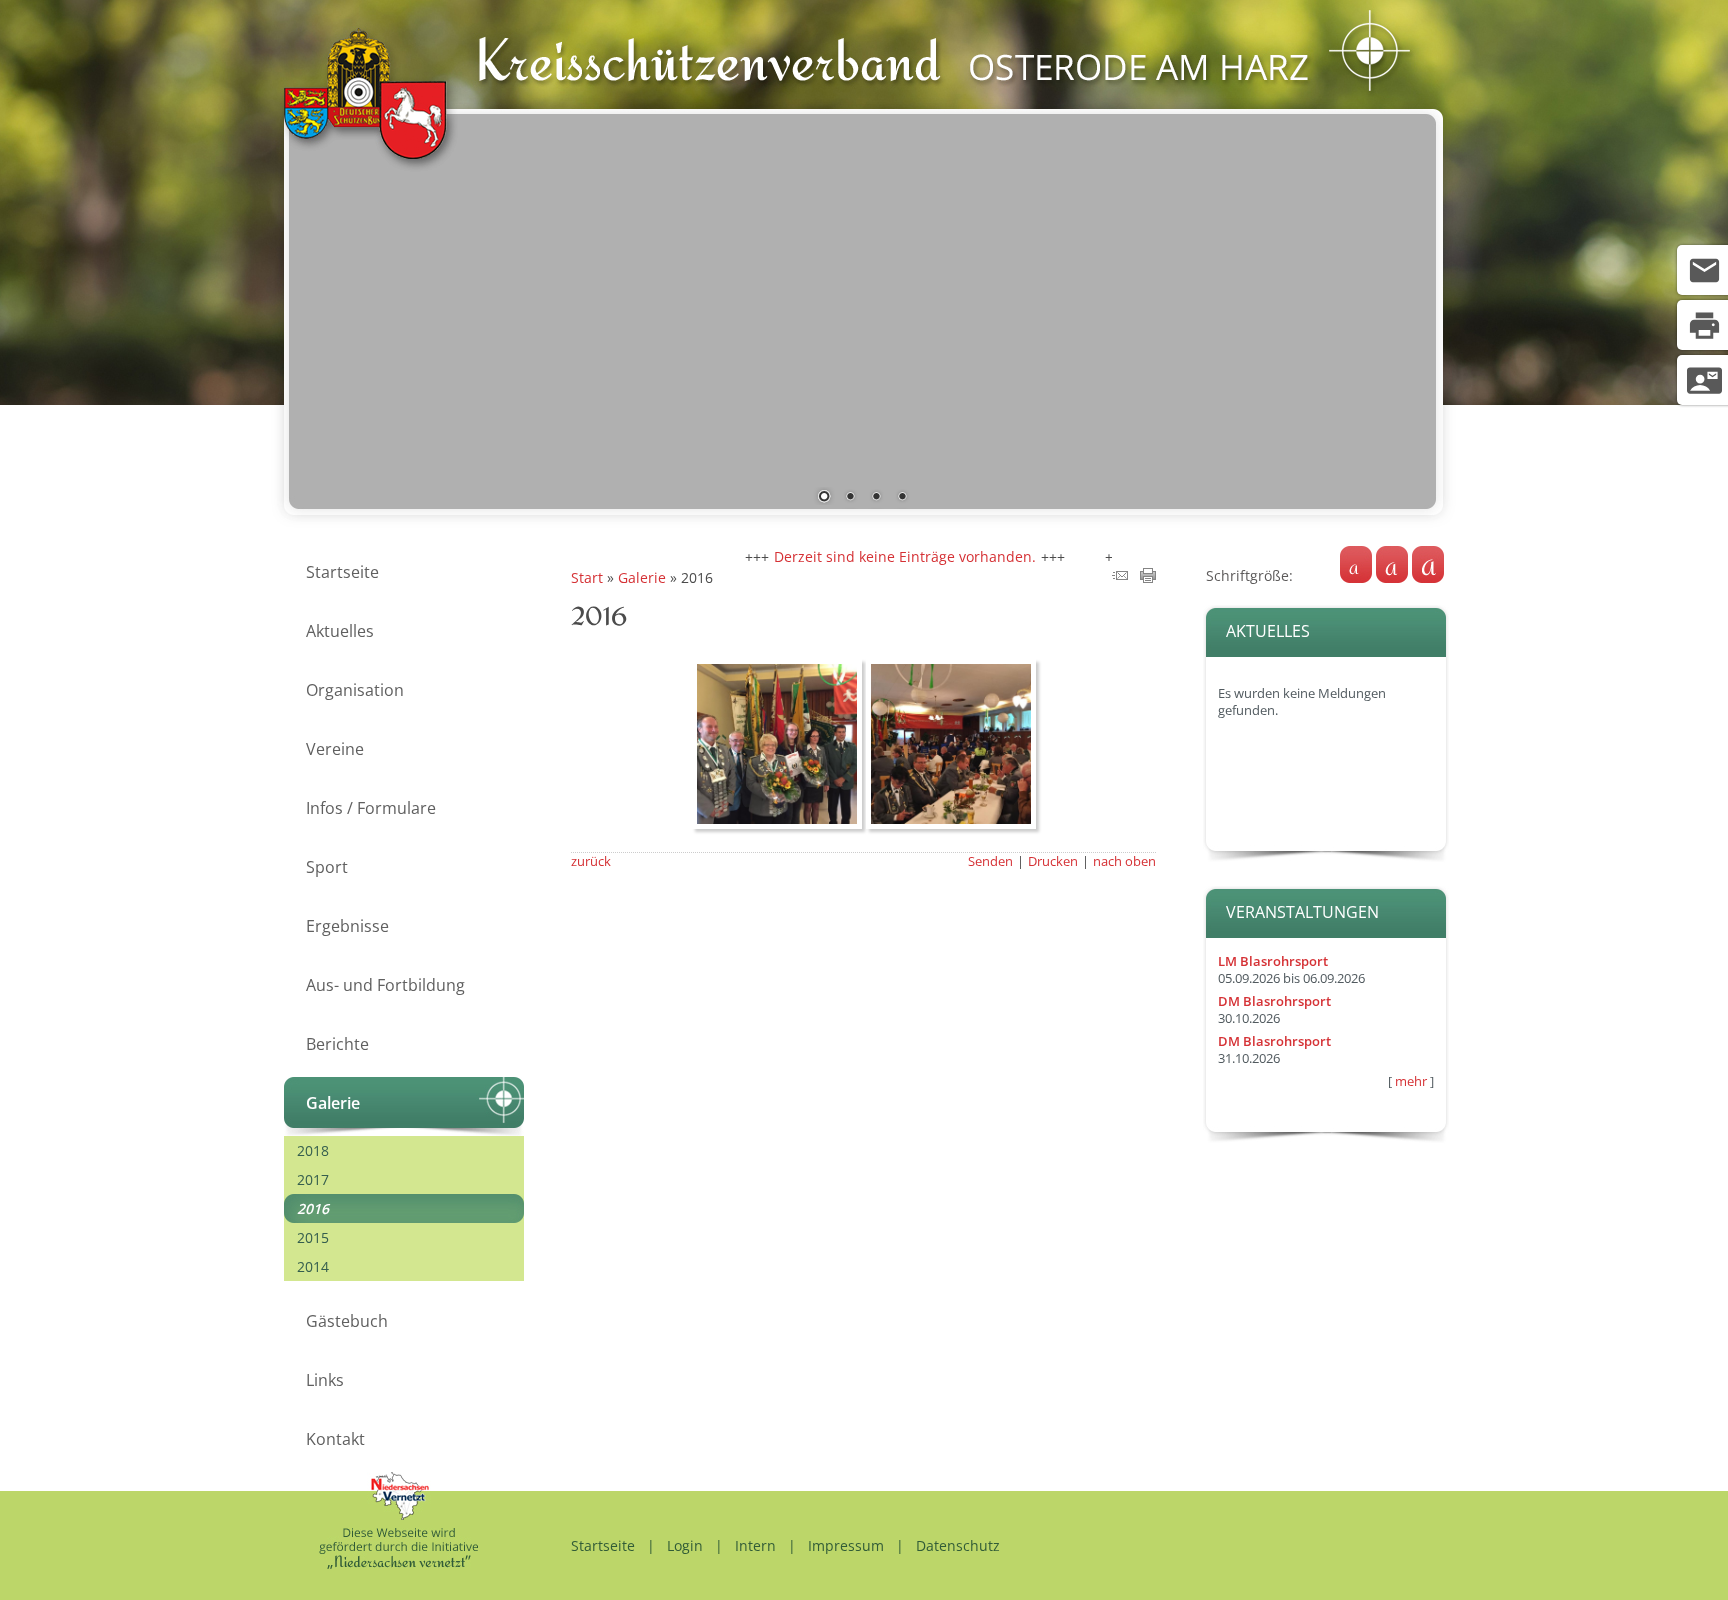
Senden (990, 861)
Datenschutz (958, 1545)
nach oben (1124, 861)
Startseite (342, 572)
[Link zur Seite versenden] (1120, 577)
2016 (313, 1208)
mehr (1411, 1081)
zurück (591, 861)
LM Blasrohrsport (1273, 961)
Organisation (355, 690)
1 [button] (824, 498)
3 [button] (876, 498)
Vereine (335, 749)
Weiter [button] (1406, 307)
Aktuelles (340, 631)
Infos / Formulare (371, 808)
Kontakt (335, 1439)
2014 (313, 1266)
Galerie (333, 1103)
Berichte (337, 1044)
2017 (313, 1179)
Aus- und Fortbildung (385, 985)
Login (685, 1545)
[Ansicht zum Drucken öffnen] (1148, 577)
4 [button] (902, 498)
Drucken (1053, 861)
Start (587, 577)
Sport (327, 867)
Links (325, 1380)
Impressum (846, 1545)
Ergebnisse (347, 926)
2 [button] (850, 498)
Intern (755, 1545)
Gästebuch (347, 1321)
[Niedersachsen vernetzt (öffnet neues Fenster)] (398, 1563)
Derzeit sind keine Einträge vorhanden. (871, 556)
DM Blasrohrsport (1274, 1001)
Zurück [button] (319, 307)
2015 (313, 1237)
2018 (313, 1150)
